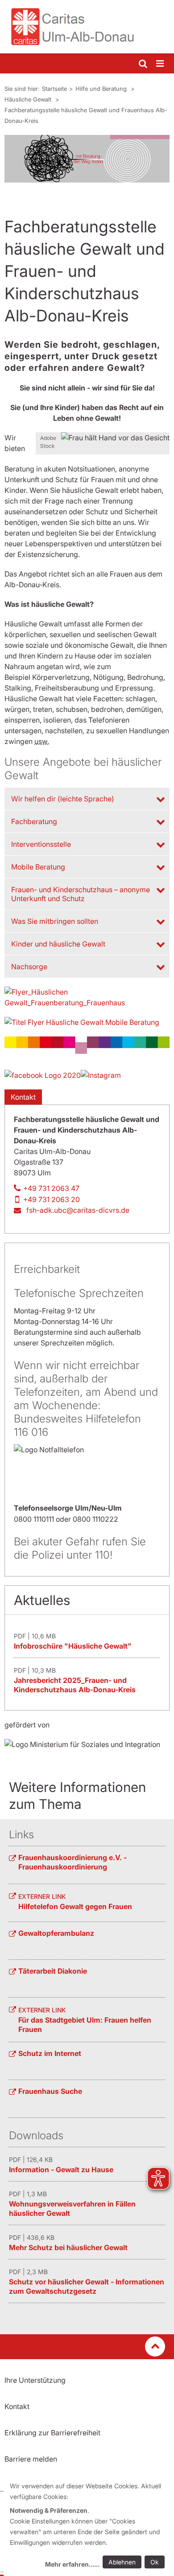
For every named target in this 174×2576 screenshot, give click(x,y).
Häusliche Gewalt (29, 99)
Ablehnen (122, 2562)
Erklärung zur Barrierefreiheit (52, 2433)
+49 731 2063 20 (52, 1199)
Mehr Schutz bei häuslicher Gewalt (68, 2247)
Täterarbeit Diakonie (53, 1971)
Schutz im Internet (50, 2053)
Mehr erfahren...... (72, 2564)
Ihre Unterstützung (35, 2380)
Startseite (54, 89)
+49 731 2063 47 (51, 1188)
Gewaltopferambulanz (56, 1933)
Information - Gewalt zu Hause (61, 2170)
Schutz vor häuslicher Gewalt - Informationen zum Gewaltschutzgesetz (87, 2286)
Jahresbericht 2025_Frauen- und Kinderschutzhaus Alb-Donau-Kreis (75, 1685)
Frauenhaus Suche (50, 2091)
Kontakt (23, 1097)
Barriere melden (31, 2459)
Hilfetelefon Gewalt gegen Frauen (75, 1906)
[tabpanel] (87, 159)
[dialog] (89, 2526)
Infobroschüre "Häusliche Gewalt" (73, 1646)
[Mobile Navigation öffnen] (161, 64)
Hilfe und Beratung (102, 89)
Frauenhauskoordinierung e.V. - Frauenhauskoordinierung (72, 1862)
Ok (155, 2562)
